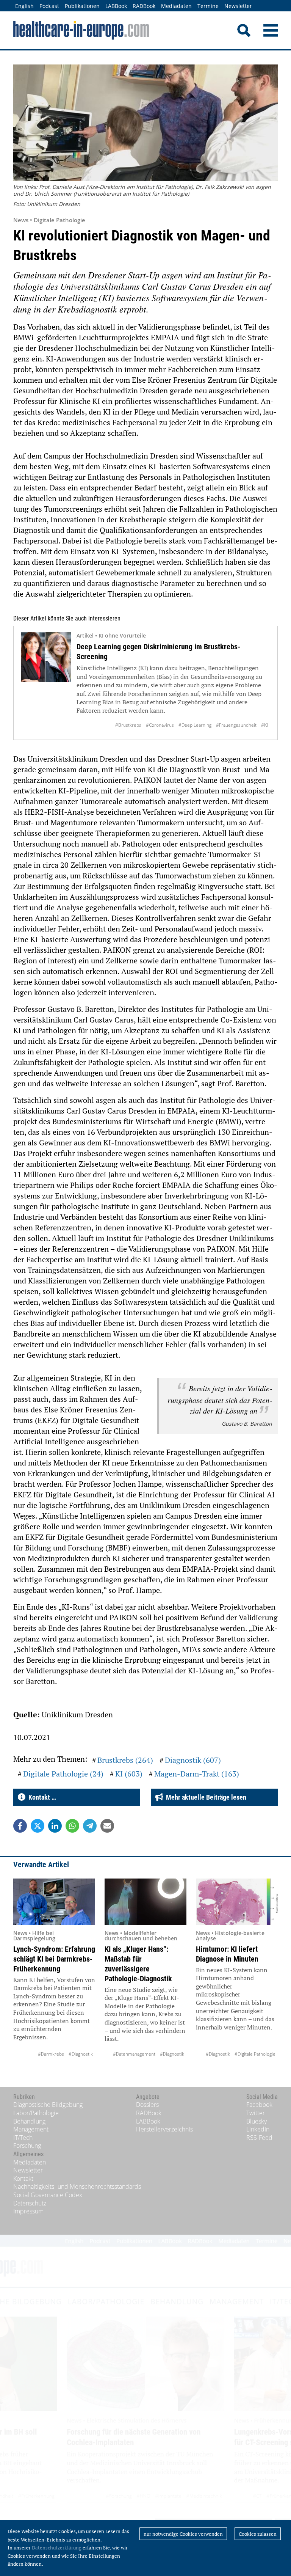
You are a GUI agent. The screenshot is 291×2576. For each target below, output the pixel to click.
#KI (264, 725)
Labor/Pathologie (36, 2113)
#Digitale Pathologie (255, 2054)
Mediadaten (176, 6)
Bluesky (257, 2121)
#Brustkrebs (128, 725)
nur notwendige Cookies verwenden (183, 2534)
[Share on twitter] (38, 1826)
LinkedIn (258, 2129)
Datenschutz (30, 2203)
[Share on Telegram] (90, 1826)
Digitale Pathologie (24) (63, 1774)
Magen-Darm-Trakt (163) (197, 1774)
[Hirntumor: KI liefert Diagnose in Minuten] (237, 1902)
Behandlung (29, 2121)
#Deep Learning (195, 725)
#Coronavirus (160, 725)
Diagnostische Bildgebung (48, 2105)
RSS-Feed (259, 2138)
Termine (208, 6)
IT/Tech (23, 2138)
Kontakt (23, 2179)
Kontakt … (41, 1797)
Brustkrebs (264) (125, 1760)
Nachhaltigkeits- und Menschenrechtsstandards (77, 2186)
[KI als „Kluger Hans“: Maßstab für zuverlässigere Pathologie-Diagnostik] (145, 1902)
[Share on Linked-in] (55, 1826)
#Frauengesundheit (236, 725)
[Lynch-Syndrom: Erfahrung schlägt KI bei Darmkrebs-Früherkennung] (54, 1902)
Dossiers (147, 2105)
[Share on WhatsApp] (72, 1826)
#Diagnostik (81, 2054)
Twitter (256, 2113)
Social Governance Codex (48, 2195)
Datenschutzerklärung (57, 2548)
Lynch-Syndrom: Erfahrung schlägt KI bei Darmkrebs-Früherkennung (54, 1959)
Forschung (27, 2146)
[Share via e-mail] (107, 1826)
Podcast (49, 6)
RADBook (144, 6)
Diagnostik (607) (193, 1760)
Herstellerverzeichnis (164, 2129)
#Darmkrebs (51, 2054)
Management (31, 2129)
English (24, 6)
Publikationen (82, 6)
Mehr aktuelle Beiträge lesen (205, 1797)
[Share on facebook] (20, 1826)
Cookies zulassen (258, 2534)
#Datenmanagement (134, 2054)
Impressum (28, 2211)
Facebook (259, 2105)
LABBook (116, 6)
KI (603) (129, 1774)
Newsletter (238, 6)
